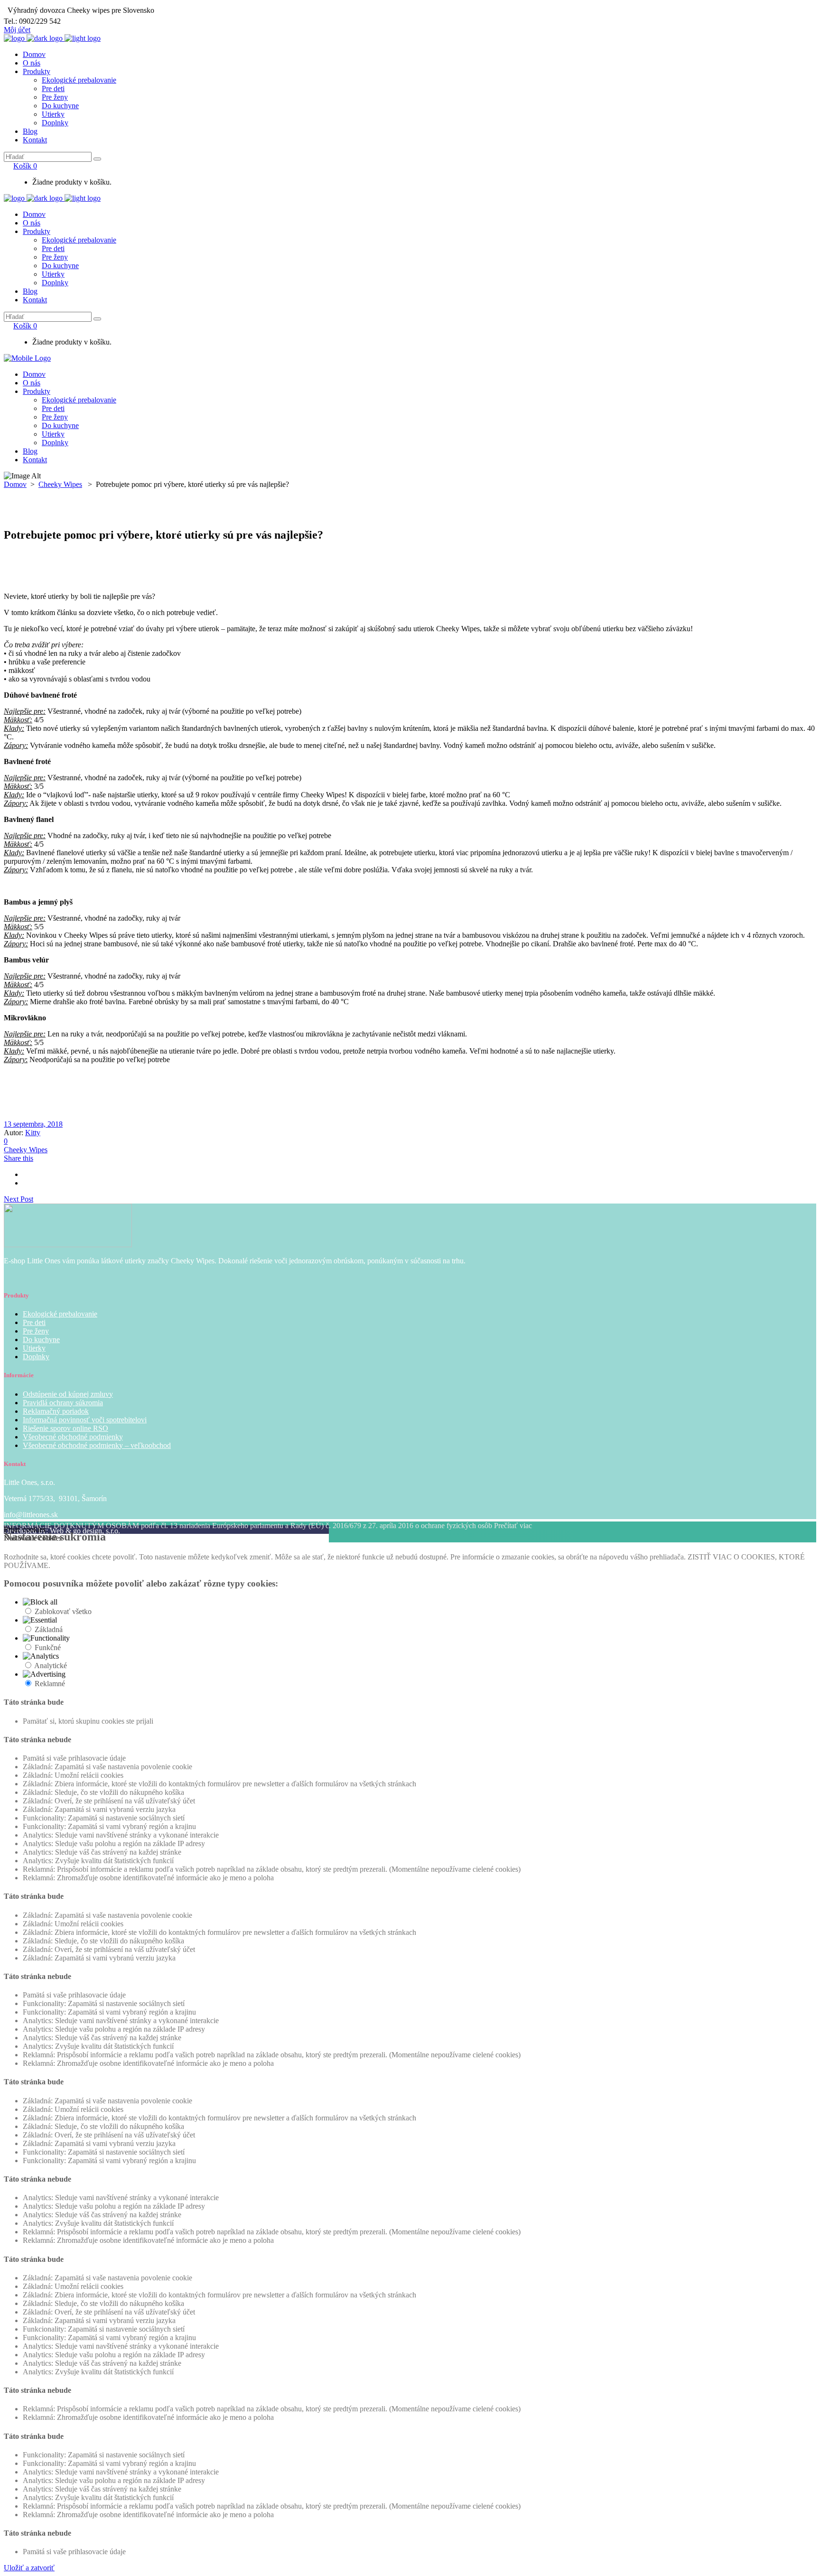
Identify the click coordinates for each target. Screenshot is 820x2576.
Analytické (51, 1666)
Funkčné (48, 1647)
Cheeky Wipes (60, 484)
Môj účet (17, 30)
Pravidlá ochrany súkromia (63, 1403)
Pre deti (34, 1322)
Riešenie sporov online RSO (65, 1428)
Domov (15, 484)
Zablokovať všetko (63, 1611)
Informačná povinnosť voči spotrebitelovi (85, 1420)
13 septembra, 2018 (33, 1124)
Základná (49, 1629)
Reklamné (50, 1684)
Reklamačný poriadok (56, 1411)
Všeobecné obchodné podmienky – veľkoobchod (97, 1445)
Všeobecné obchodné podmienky (73, 1437)
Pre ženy (36, 1331)
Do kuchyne (41, 1339)
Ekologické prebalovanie (60, 1314)
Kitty (33, 1133)
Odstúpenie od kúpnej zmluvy (68, 1394)
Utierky (34, 1348)
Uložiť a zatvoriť (29, 2568)
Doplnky (36, 1357)
